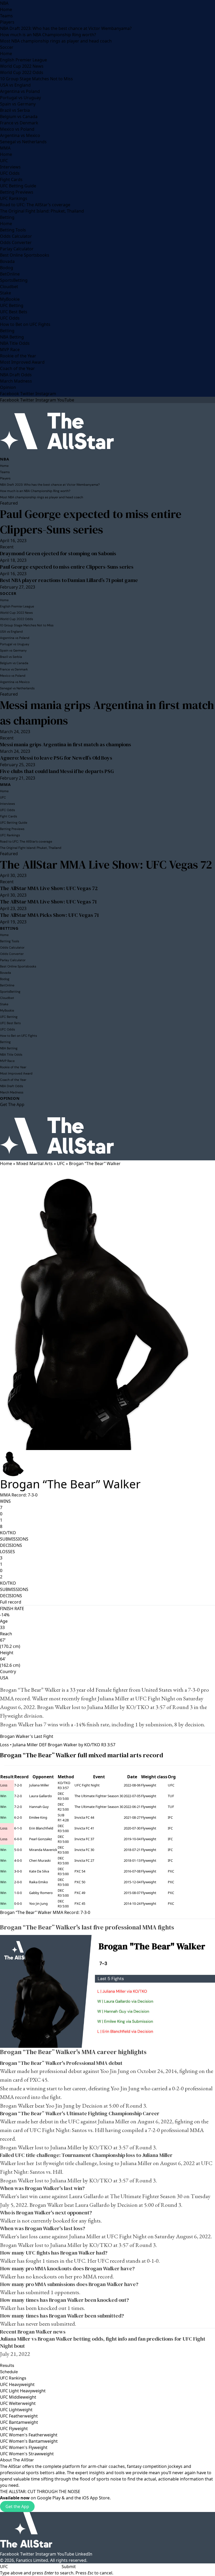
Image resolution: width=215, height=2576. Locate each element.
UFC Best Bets (14, 312)
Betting (7, 217)
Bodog (7, 268)
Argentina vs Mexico (20, 135)
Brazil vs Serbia (15, 110)
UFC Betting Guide (18, 186)
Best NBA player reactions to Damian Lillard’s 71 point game (69, 580)
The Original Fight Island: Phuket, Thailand (42, 211)
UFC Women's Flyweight (24, 2447)
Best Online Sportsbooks (25, 255)
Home (6, 9)
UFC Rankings (14, 198)
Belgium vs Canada (19, 117)
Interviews (10, 167)
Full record (11, 1602)
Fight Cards (11, 179)
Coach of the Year (17, 368)
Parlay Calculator (17, 249)
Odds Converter (16, 242)
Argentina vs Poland (20, 91)
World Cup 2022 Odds (22, 72)
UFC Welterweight (18, 2403)
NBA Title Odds (15, 343)
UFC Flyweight (14, 2429)
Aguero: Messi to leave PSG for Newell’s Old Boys (56, 758)
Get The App (12, 1104)
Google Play (49, 2498)
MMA (5, 148)
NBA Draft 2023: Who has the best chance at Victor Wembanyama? (66, 28)
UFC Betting (12, 305)
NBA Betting (12, 337)
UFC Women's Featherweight (29, 2435)
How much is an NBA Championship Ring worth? (48, 35)
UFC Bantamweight (19, 2422)
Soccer (7, 47)
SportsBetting (14, 280)
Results (7, 2365)
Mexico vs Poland (17, 129)
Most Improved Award (22, 362)
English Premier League (23, 60)
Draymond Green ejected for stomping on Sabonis (58, 553)
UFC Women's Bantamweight (29, 2441)
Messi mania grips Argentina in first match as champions (107, 713)
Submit (69, 2567)
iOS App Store (96, 2498)
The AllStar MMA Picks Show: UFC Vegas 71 (49, 915)
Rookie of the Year (18, 356)
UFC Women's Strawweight (27, 2454)
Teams (6, 16)
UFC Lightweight (16, 2410)
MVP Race (10, 350)
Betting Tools (13, 230)
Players (7, 22)
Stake (6, 293)
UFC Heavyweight (17, 2384)
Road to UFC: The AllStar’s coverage (35, 205)
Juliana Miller (113, 1698)
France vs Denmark (19, 123)
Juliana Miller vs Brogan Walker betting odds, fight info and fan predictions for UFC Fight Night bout (103, 2342)
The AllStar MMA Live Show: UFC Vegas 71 (48, 902)
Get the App (17, 2506)
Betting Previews (17, 192)
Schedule (9, 2372)
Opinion (8, 387)
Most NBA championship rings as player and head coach (56, 41)
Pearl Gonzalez (41, 1839)
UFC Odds (10, 173)
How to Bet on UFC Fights (25, 324)
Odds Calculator (16, 236)
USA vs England (15, 85)
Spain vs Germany (18, 104)
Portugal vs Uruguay (20, 98)
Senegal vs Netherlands (23, 142)
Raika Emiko (39, 1882)
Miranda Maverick (43, 1850)
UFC (4, 161)
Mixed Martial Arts (34, 1163)
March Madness (16, 381)
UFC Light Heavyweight (23, 2391)
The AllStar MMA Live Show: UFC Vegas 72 (106, 864)
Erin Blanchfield (41, 1828)
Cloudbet (9, 287)
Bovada (7, 261)
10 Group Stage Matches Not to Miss (36, 79)
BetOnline (10, 274)
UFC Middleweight (18, 2397)
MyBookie (10, 299)
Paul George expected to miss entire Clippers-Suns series (91, 522)
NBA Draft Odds (16, 375)
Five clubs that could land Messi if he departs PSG (57, 771)
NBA (4, 3)
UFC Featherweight (19, 2416)
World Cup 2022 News (22, 66)
